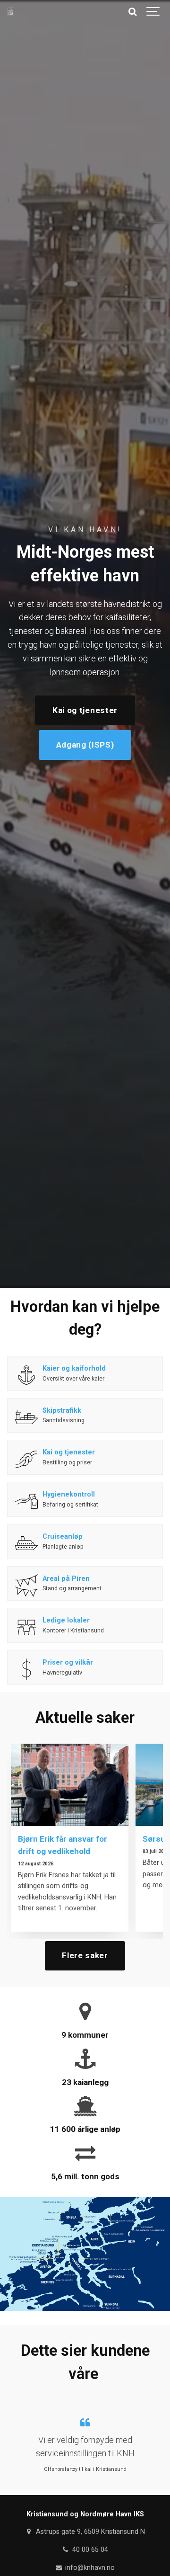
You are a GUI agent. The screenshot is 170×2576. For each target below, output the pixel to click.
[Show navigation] (153, 12)
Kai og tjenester (85, 710)
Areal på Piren (66, 1579)
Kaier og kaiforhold (74, 1368)
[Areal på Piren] (26, 1586)
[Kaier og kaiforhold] (26, 1375)
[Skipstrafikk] (26, 1417)
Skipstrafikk (62, 1411)
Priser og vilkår (69, 1662)
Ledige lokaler (66, 1620)
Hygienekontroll (69, 1494)
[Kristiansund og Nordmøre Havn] (11, 12)
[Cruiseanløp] (26, 1543)
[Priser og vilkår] (26, 1669)
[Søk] (132, 12)
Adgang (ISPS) (85, 745)
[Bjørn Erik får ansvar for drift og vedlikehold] (70, 1785)
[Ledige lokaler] (26, 1627)
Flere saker (85, 1955)
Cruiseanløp (63, 1537)
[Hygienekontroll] (26, 1501)
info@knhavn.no (89, 2568)
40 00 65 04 (89, 2550)
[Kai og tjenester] (26, 1459)
